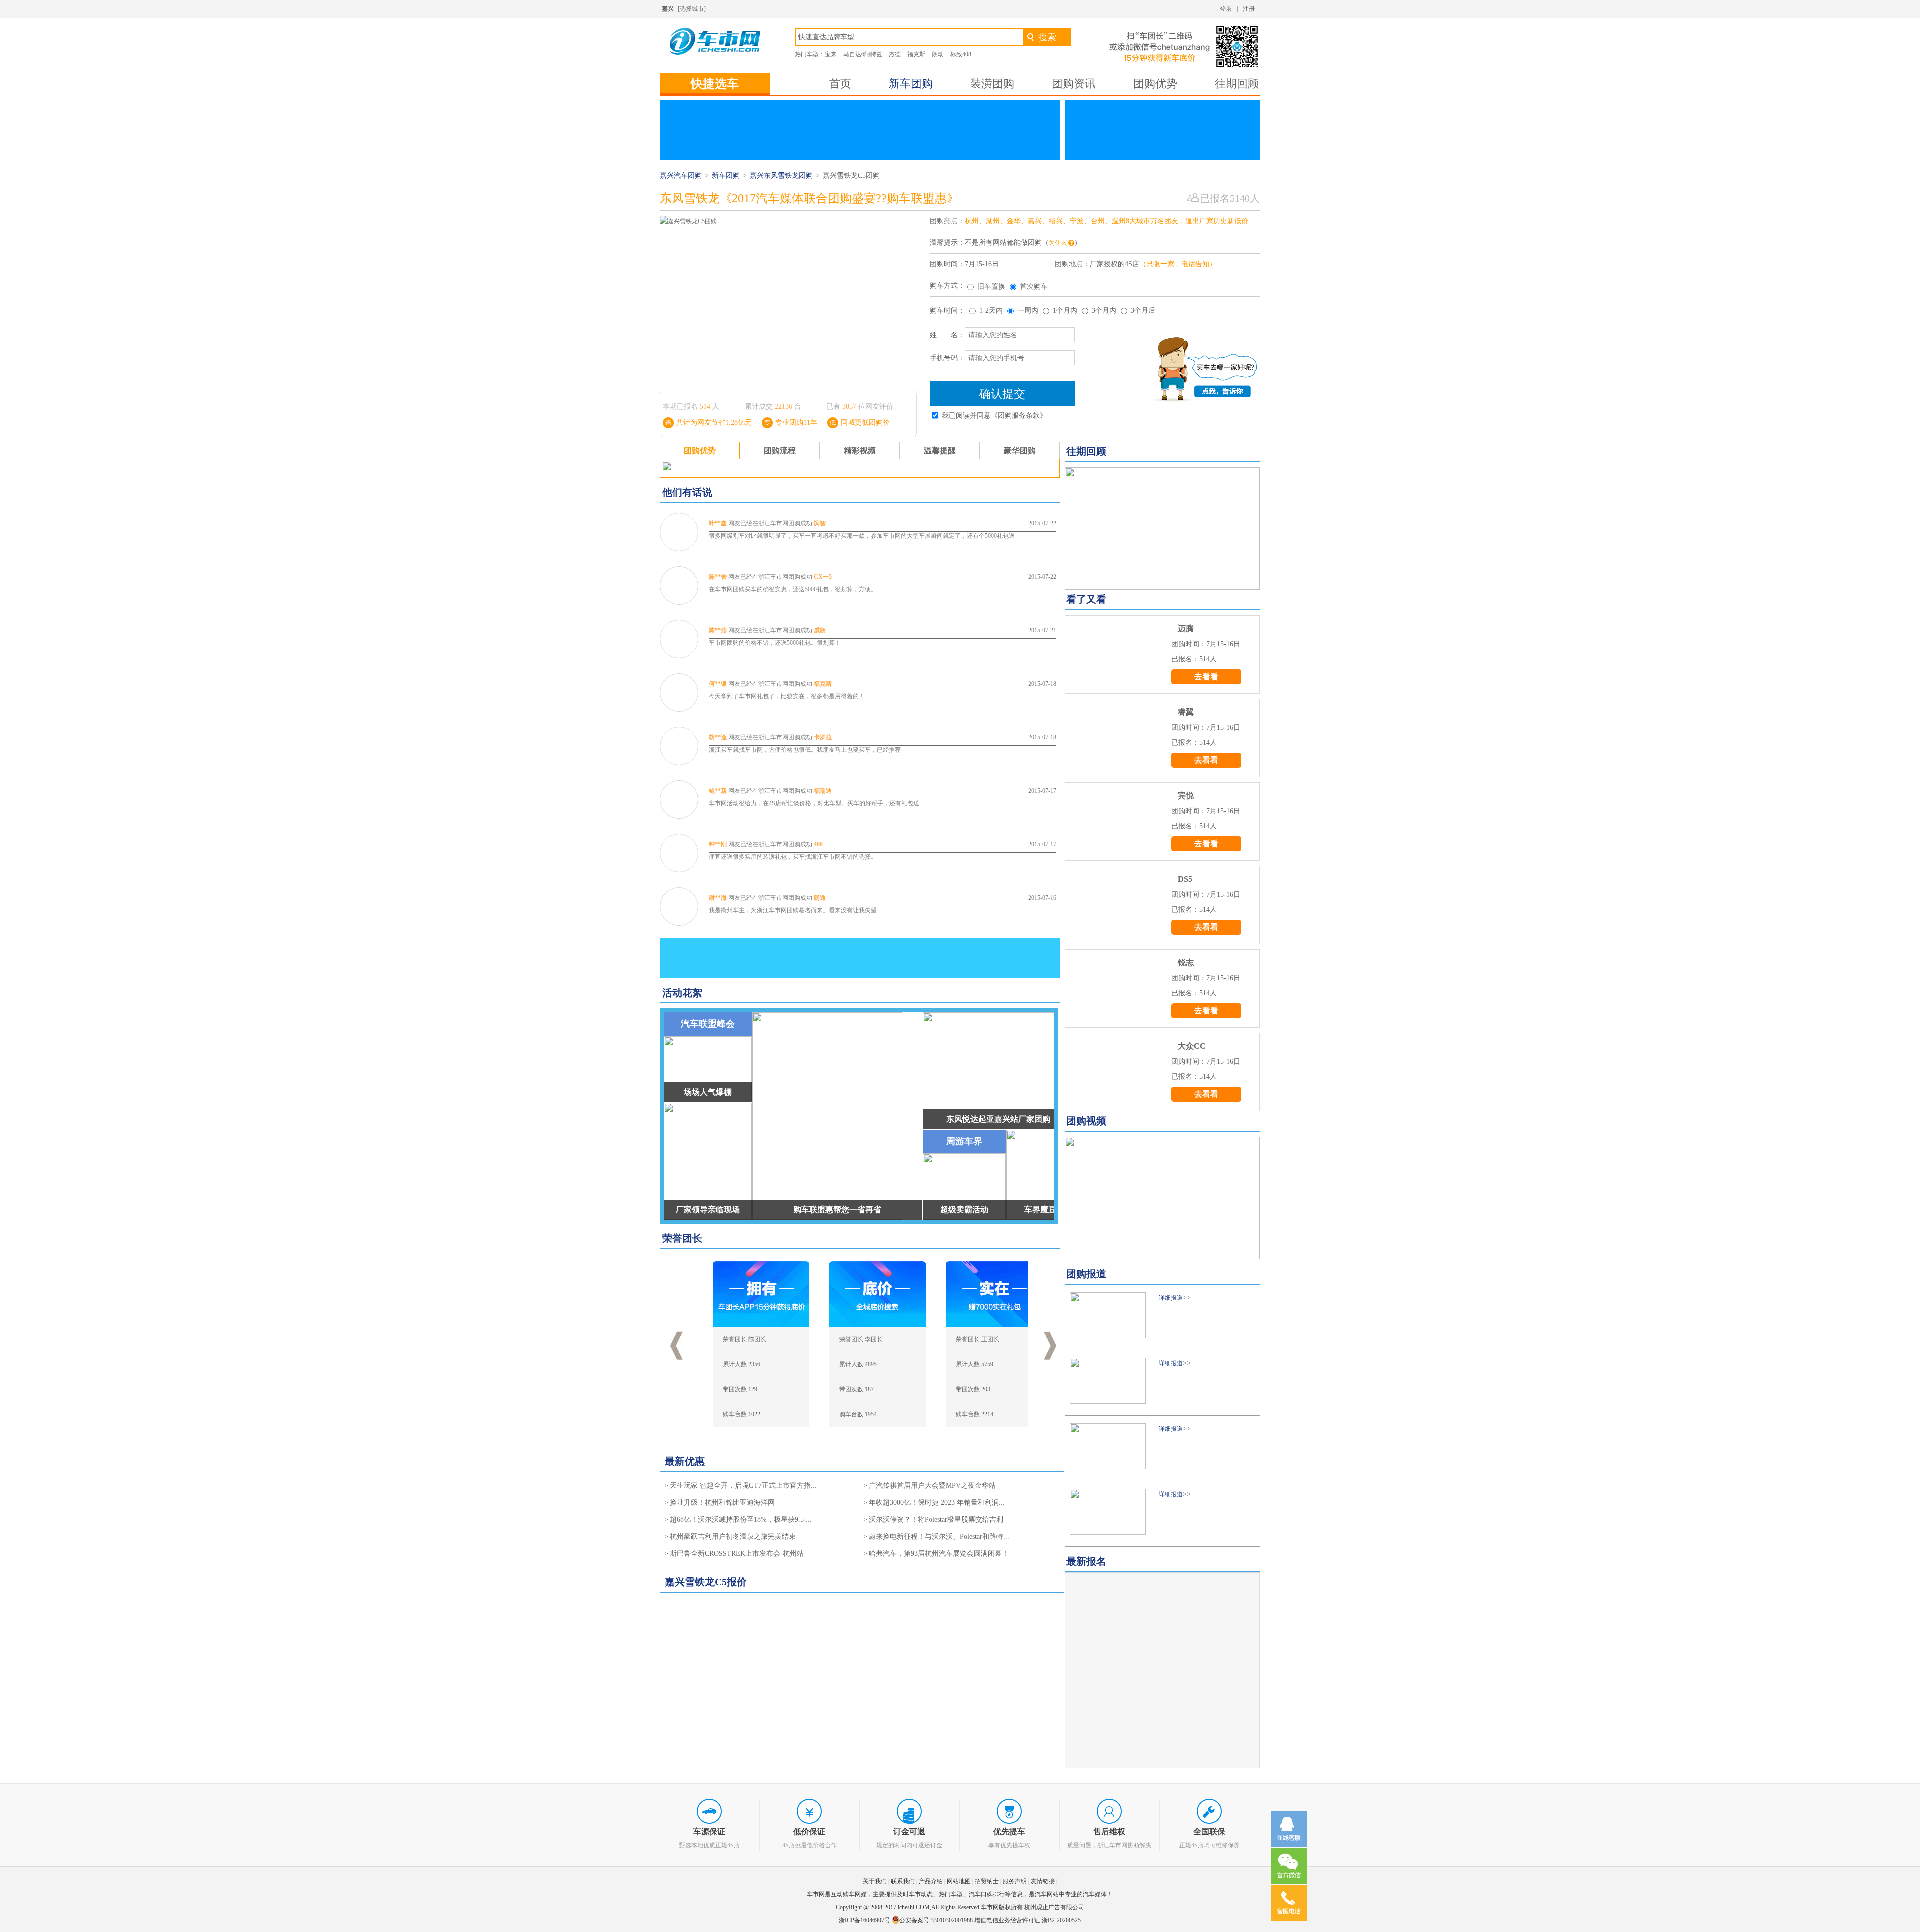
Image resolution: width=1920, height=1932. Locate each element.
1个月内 (1065, 311)
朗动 (938, 54)
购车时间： (947, 311)
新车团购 (911, 84)
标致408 (961, 54)
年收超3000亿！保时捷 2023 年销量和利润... (937, 1503)
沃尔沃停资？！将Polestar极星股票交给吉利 (936, 1520)
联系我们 (903, 1881)
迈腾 (1186, 629)
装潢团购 (992, 84)
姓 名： (947, 335)
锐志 (1186, 963)
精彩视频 (860, 451)
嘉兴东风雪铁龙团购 (781, 176)
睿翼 (1186, 712)
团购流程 (780, 451)
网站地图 (959, 1881)
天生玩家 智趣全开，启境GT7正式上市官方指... (743, 1486)
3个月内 (1104, 311)
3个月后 (1143, 311)
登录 (1226, 9)
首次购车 (1034, 287)
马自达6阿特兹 (863, 54)
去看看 (1206, 677)
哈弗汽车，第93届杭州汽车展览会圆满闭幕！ (939, 1554)
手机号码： (947, 358)
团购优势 (1155, 84)
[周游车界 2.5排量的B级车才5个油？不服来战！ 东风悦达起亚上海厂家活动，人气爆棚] (1162, 1198)
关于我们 (875, 1881)
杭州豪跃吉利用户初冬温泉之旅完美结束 (733, 1537)
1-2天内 (991, 311)
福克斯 (916, 54)
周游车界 (964, 1141)
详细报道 (1171, 1298)
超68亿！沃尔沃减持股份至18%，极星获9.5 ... (741, 1520)
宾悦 (1186, 796)
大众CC (1192, 1046)
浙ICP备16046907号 (865, 1920)
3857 (849, 407)
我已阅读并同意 (994, 416)
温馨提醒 (940, 451)
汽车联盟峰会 (708, 1024)
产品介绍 (931, 1881)
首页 (840, 84)
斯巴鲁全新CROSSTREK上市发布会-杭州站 (737, 1554)
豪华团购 (1020, 451)
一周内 (1028, 311)
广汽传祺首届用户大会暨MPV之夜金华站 (932, 1486)
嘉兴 (668, 9)
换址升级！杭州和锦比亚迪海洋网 (722, 1503)
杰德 (895, 54)
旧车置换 (991, 287)
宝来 (831, 54)
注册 (1249, 9)
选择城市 (692, 9)
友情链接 (1043, 1881)
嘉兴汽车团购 (681, 176)
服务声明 (1015, 1881)
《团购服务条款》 (1019, 416)
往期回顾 (1237, 84)
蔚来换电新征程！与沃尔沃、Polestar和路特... (939, 1537)
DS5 (1185, 879)
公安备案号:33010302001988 (936, 1920)
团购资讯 (1074, 84)
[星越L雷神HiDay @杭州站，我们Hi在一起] (1162, 529)
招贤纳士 (987, 1881)
